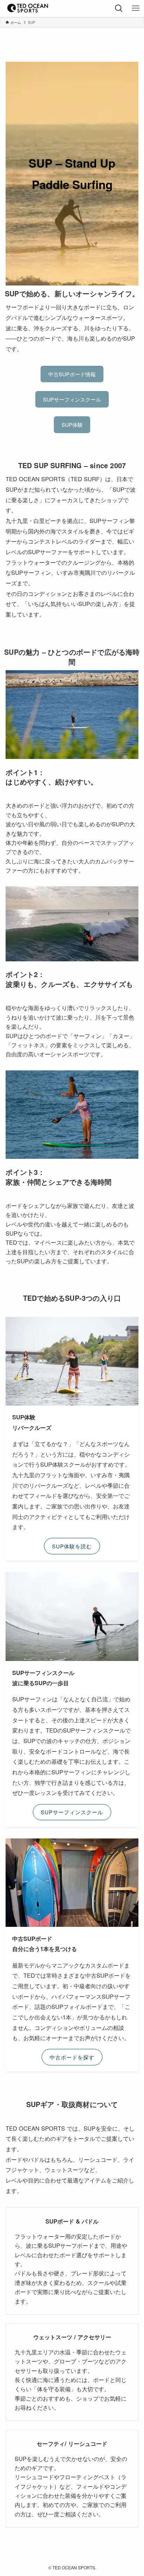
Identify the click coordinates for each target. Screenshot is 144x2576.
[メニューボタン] (136, 8)
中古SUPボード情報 (72, 374)
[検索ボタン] (119, 8)
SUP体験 (72, 425)
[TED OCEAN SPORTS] (28, 8)
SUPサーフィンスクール (72, 399)
